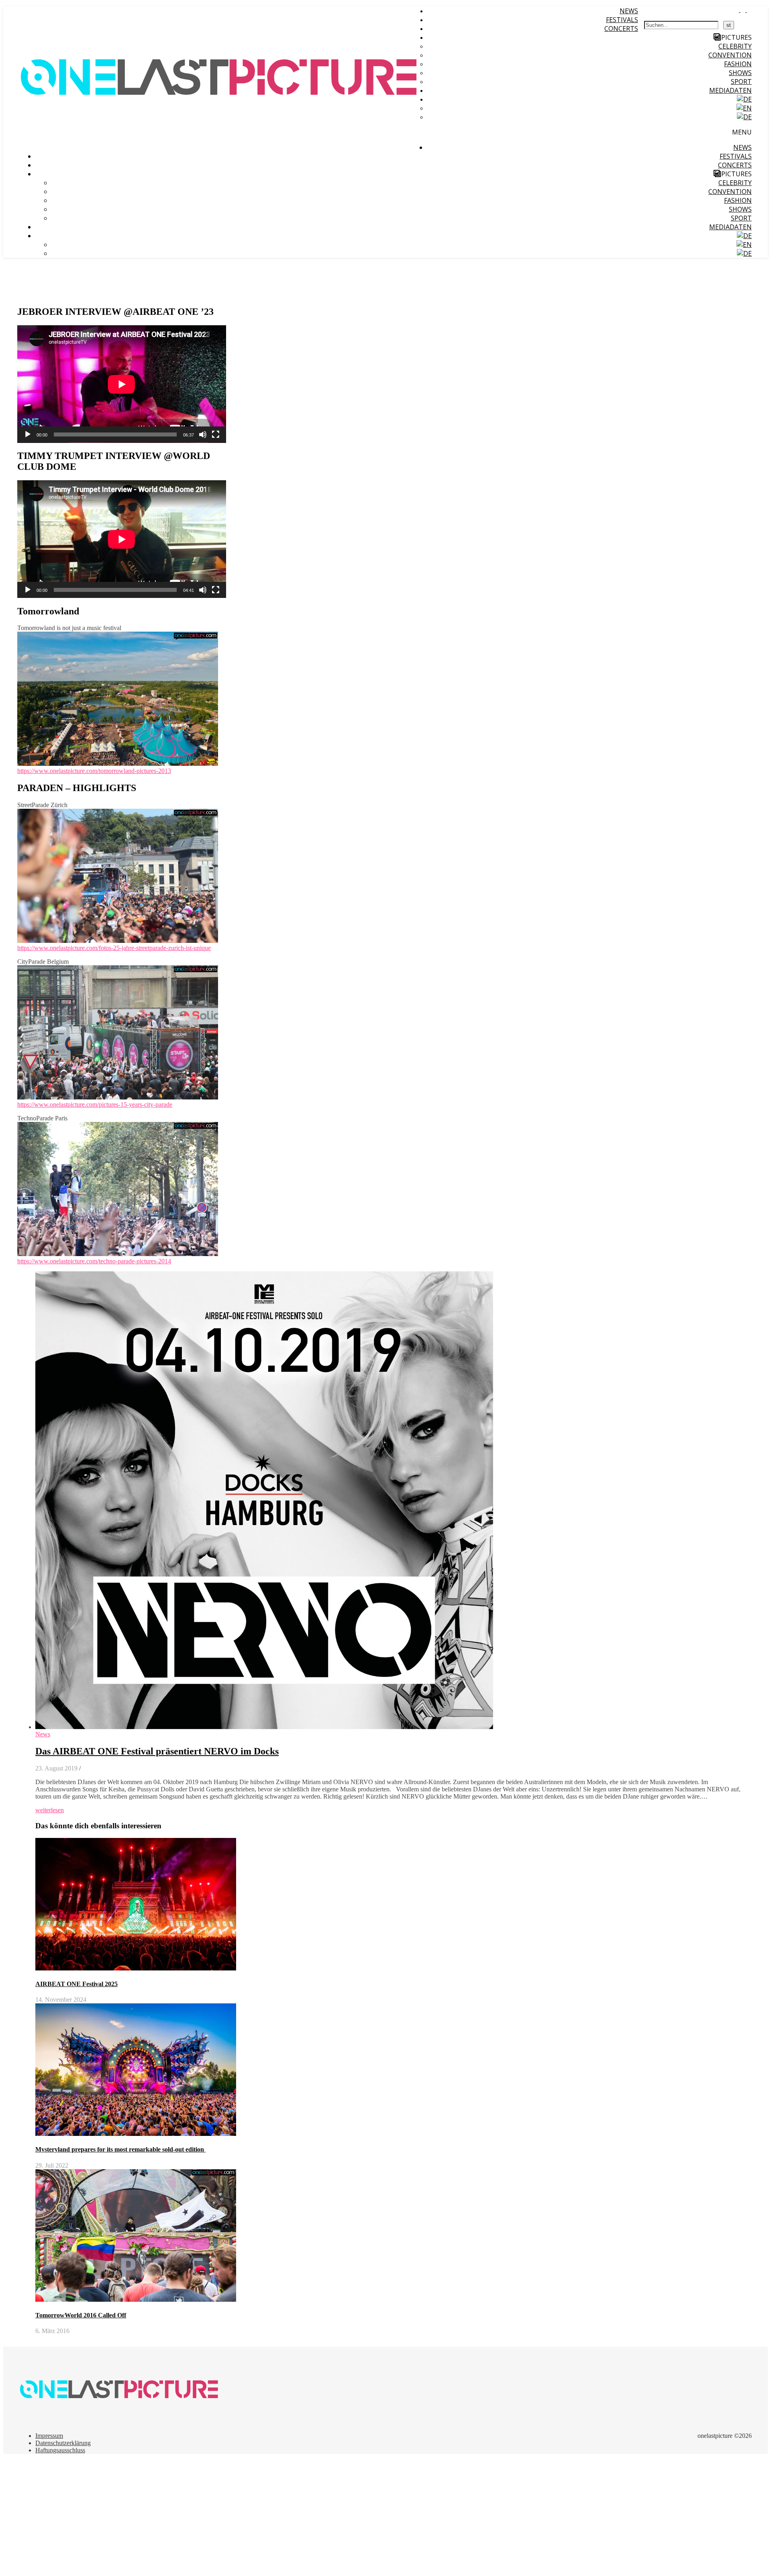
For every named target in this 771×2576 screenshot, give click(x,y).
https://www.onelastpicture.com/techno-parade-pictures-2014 (94, 1261)
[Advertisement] (244, 2517)
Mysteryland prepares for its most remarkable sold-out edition (120, 2149)
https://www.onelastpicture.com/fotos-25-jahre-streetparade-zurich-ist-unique (114, 948)
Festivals (622, 20)
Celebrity (735, 46)
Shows (740, 73)
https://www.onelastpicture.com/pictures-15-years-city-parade (95, 1104)
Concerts (621, 29)
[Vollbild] (216, 434)
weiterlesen (50, 1810)
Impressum (49, 2436)
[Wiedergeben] (28, 434)
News (629, 11)
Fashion (738, 64)
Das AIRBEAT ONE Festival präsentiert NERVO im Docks (157, 1751)
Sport (741, 82)
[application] (122, 384)
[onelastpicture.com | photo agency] (220, 145)
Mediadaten (730, 90)
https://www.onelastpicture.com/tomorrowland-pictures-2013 (94, 771)
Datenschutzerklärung (63, 2443)
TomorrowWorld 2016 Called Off (81, 2315)
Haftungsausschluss (60, 2450)
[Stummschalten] (203, 434)
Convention (730, 55)
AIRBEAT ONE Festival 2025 (76, 1984)
